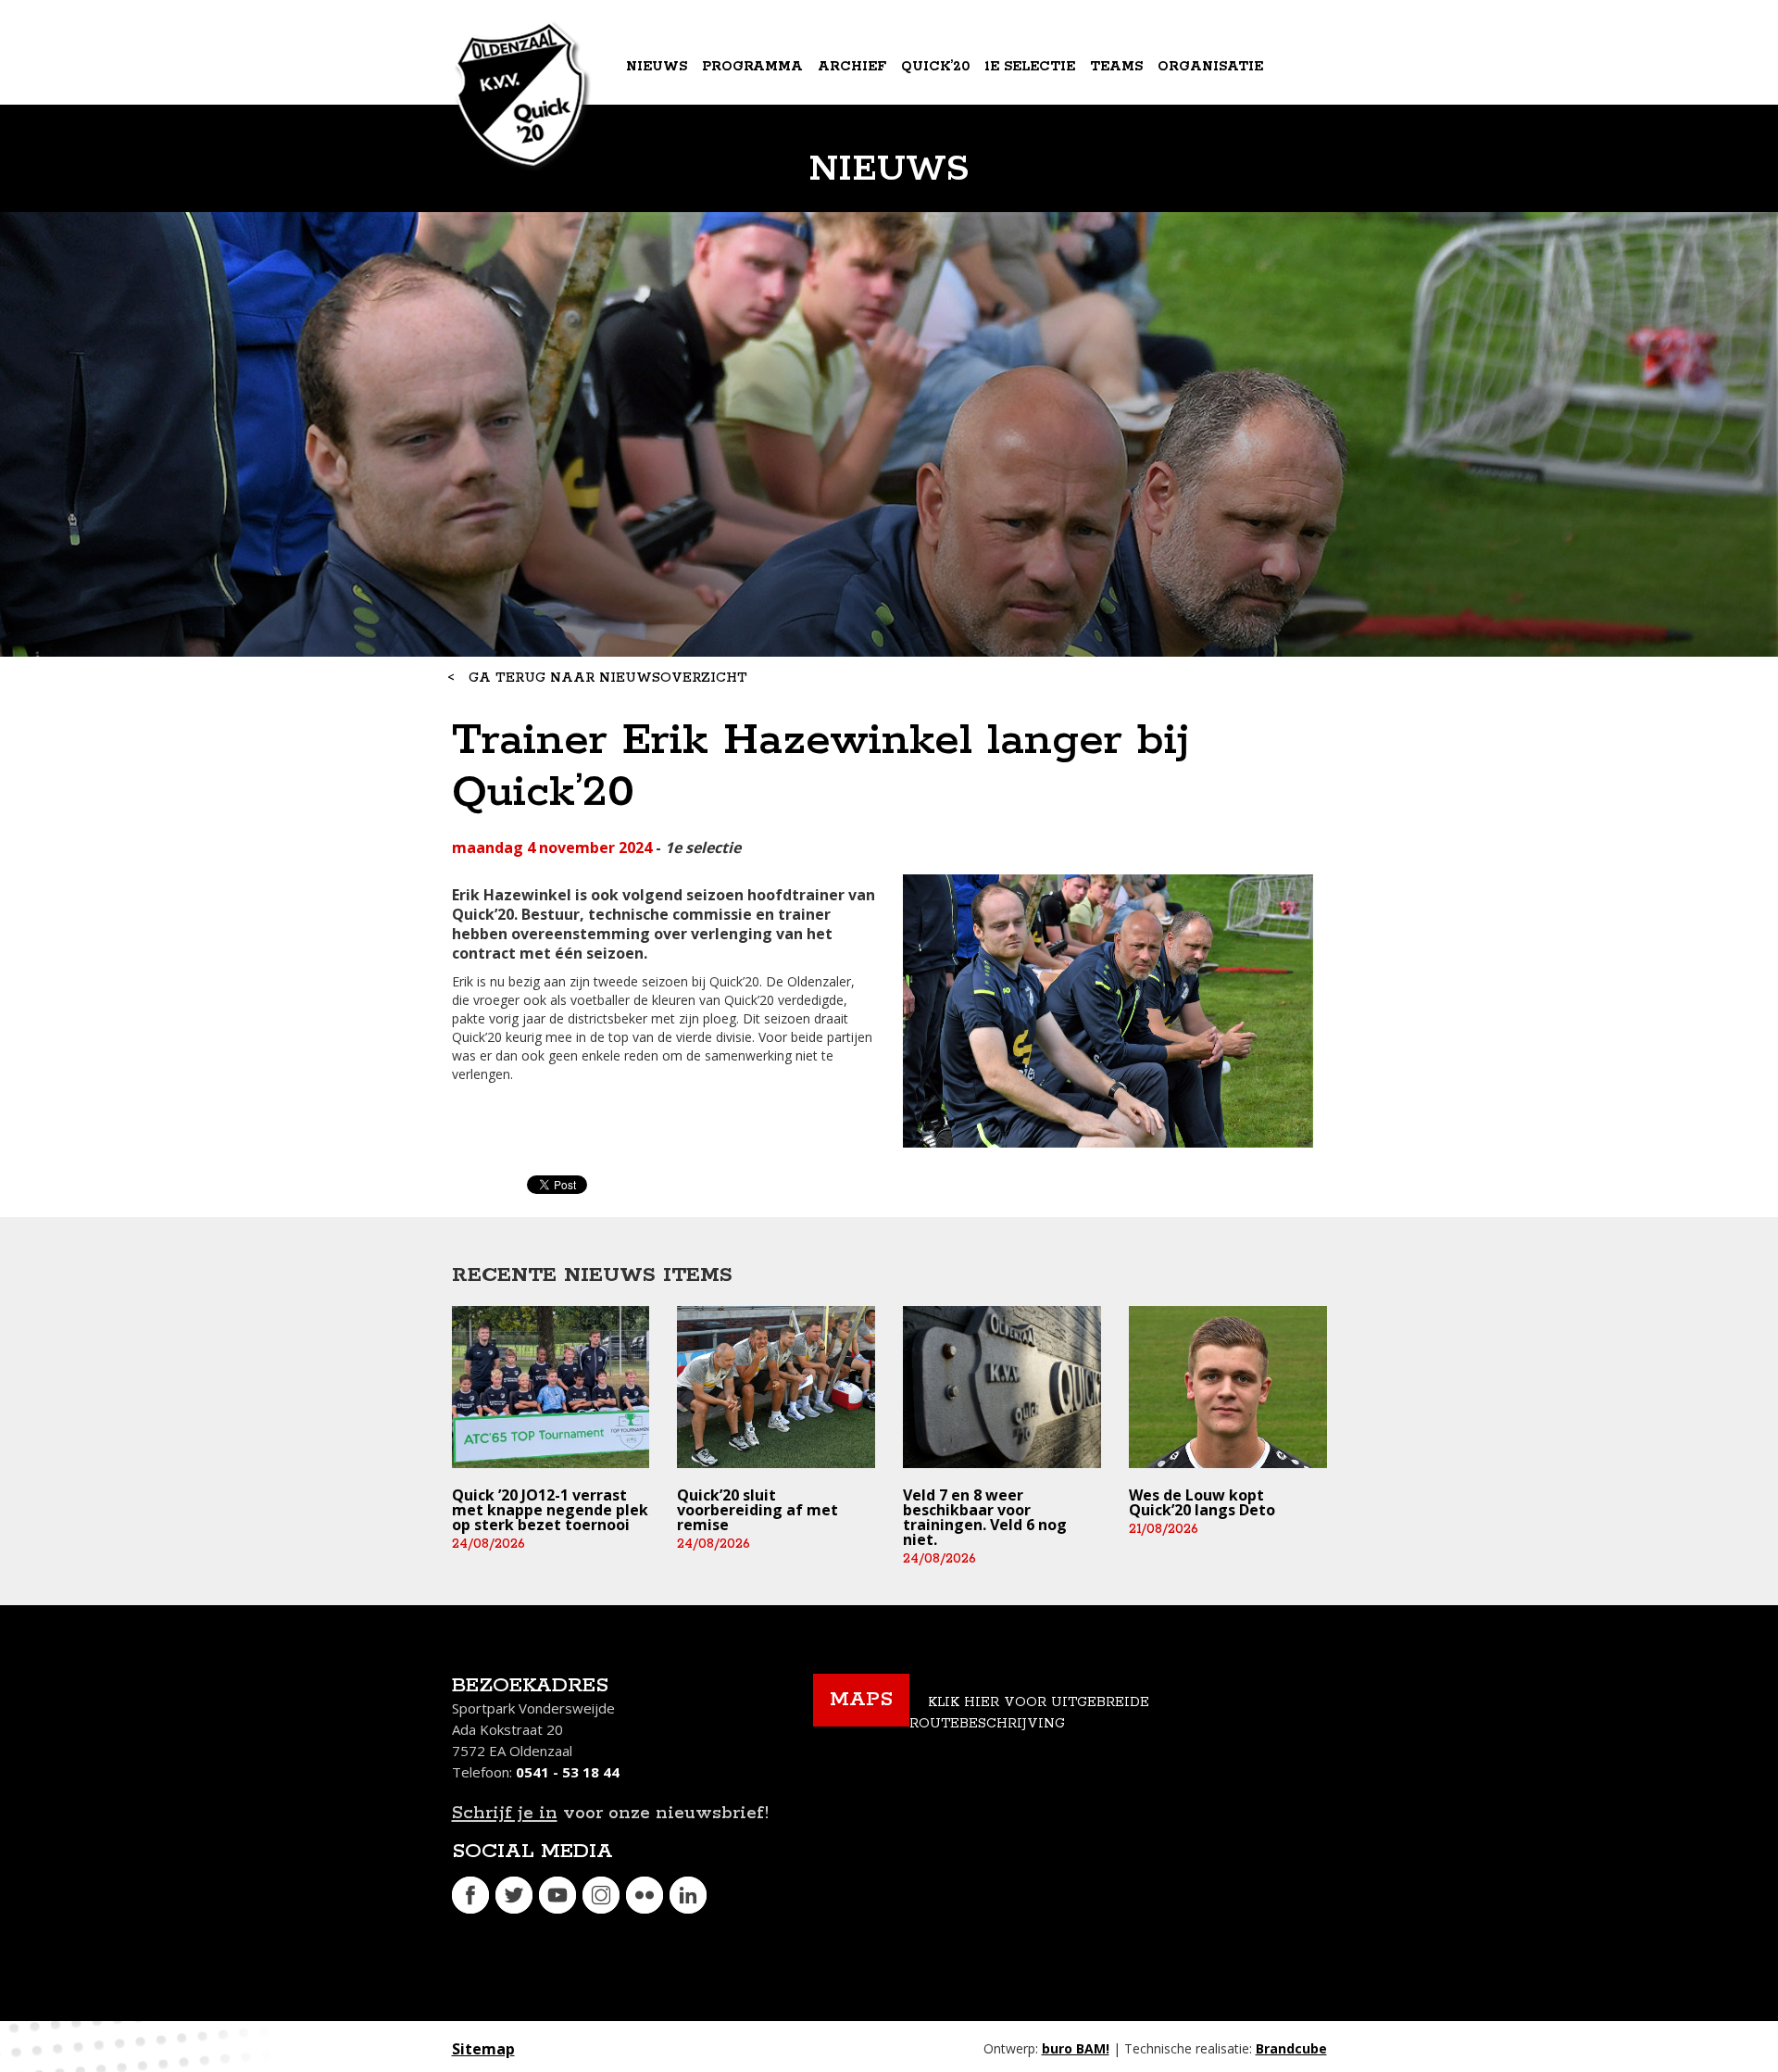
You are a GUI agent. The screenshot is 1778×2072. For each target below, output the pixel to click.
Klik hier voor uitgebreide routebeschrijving (1029, 1713)
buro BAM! (1076, 2048)
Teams (1116, 67)
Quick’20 (935, 67)
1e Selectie (1030, 67)
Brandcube (1291, 2048)
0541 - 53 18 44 (568, 1772)
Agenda (659, 143)
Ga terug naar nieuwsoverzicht (608, 678)
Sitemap (483, 2049)
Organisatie (1210, 67)
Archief (852, 67)
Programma (752, 67)
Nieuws (657, 67)
